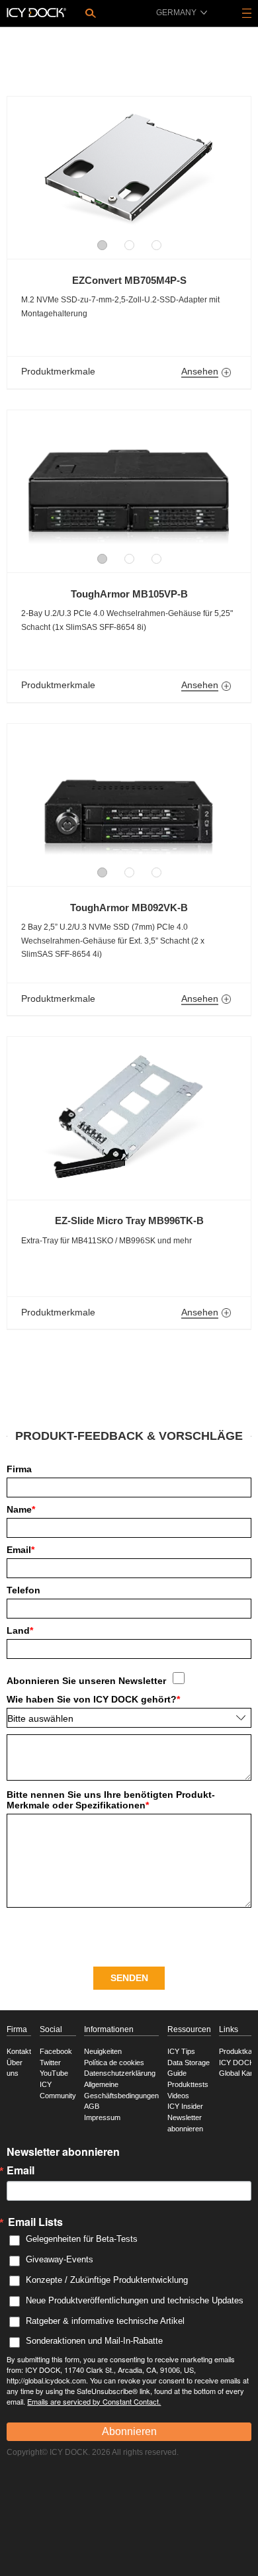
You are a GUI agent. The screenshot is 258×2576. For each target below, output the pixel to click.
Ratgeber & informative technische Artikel (105, 2321)
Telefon (23, 1590)
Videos (178, 2096)
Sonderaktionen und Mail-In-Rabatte (94, 2341)
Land (20, 1630)
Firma (19, 1469)
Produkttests (188, 2084)
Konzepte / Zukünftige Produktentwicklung (107, 2280)
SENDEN (129, 1978)
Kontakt (19, 2051)
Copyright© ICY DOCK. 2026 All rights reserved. (93, 2452)
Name (21, 1509)
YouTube (54, 2073)
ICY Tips (181, 2051)
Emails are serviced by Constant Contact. (94, 2401)
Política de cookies (114, 2063)
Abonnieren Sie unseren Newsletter (86, 1681)
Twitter (50, 2063)
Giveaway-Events (60, 2259)
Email (21, 1550)
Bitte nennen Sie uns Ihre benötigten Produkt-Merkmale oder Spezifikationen (111, 1800)
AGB (92, 2106)
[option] (129, 171)
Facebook (56, 2051)
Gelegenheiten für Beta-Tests (82, 2239)
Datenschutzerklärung (120, 2073)
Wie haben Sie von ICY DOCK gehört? (93, 1699)
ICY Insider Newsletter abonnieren (185, 2117)
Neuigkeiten (103, 2051)
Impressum (102, 2117)
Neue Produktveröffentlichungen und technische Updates (135, 2300)
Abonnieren (129, 2431)
